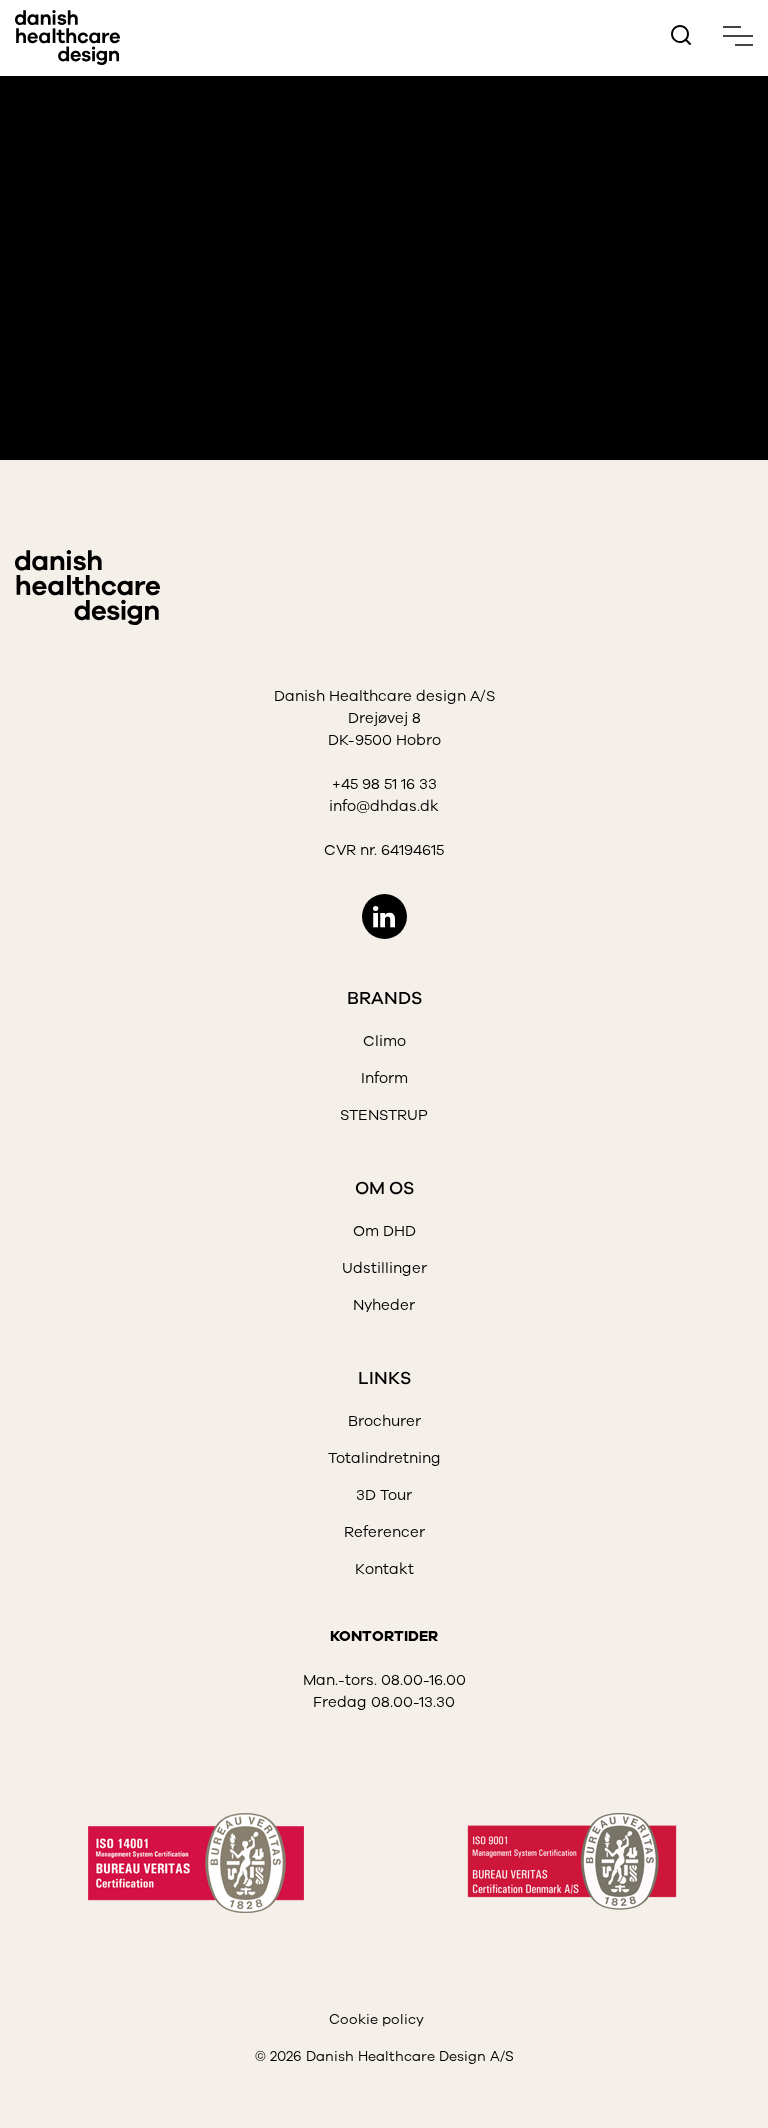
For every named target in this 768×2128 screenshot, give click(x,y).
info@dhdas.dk (384, 806)
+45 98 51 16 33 (384, 784)
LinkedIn (384, 916)
